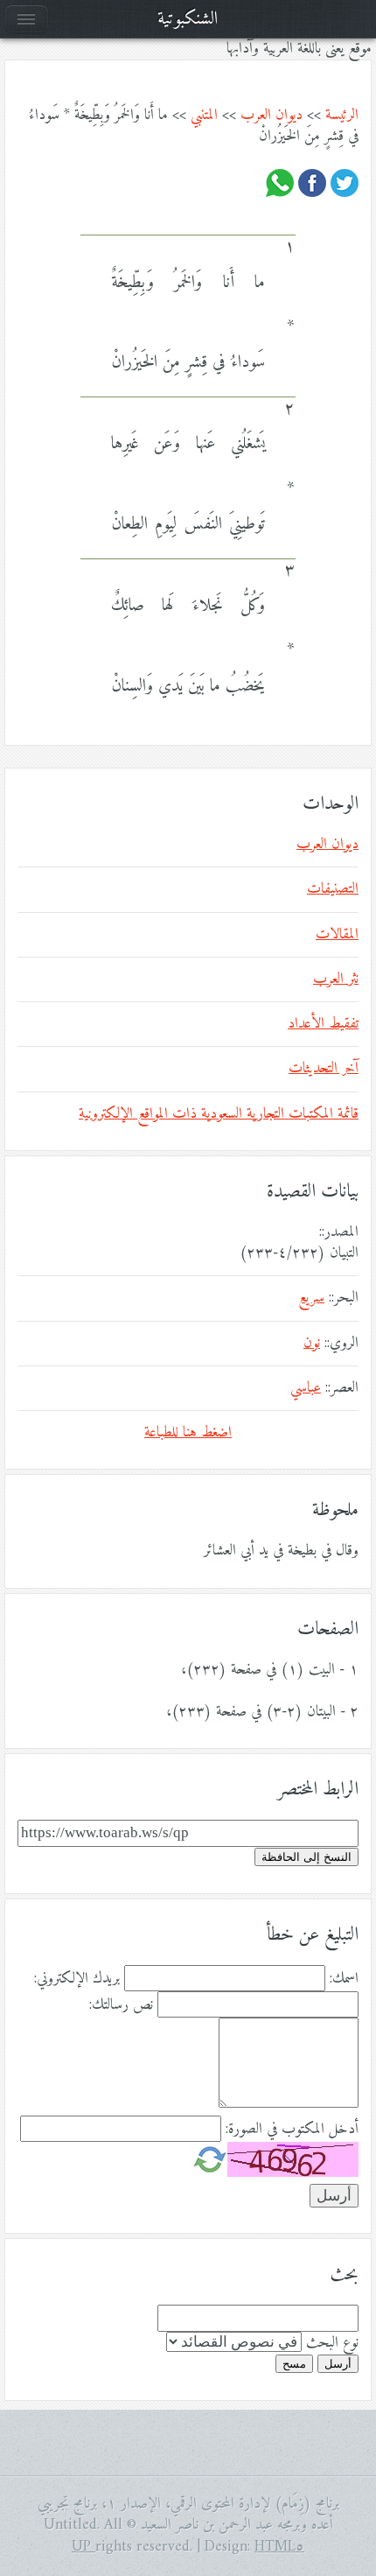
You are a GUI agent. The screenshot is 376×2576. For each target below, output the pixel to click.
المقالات (337, 935)
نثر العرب (336, 979)
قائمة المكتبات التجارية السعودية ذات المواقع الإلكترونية (219, 1114)
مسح (294, 2364)
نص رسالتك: (121, 2005)
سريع (311, 1298)
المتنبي (204, 116)
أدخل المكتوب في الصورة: (292, 2130)
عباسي (306, 1388)
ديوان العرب (272, 116)
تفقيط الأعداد (323, 1024)
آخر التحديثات (324, 1069)
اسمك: (344, 1979)
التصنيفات (333, 889)
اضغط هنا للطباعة (188, 1433)
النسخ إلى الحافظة (306, 1857)
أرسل (338, 2364)
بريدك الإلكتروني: (77, 1979)
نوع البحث (332, 2343)
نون (312, 1344)
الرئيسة (342, 116)
